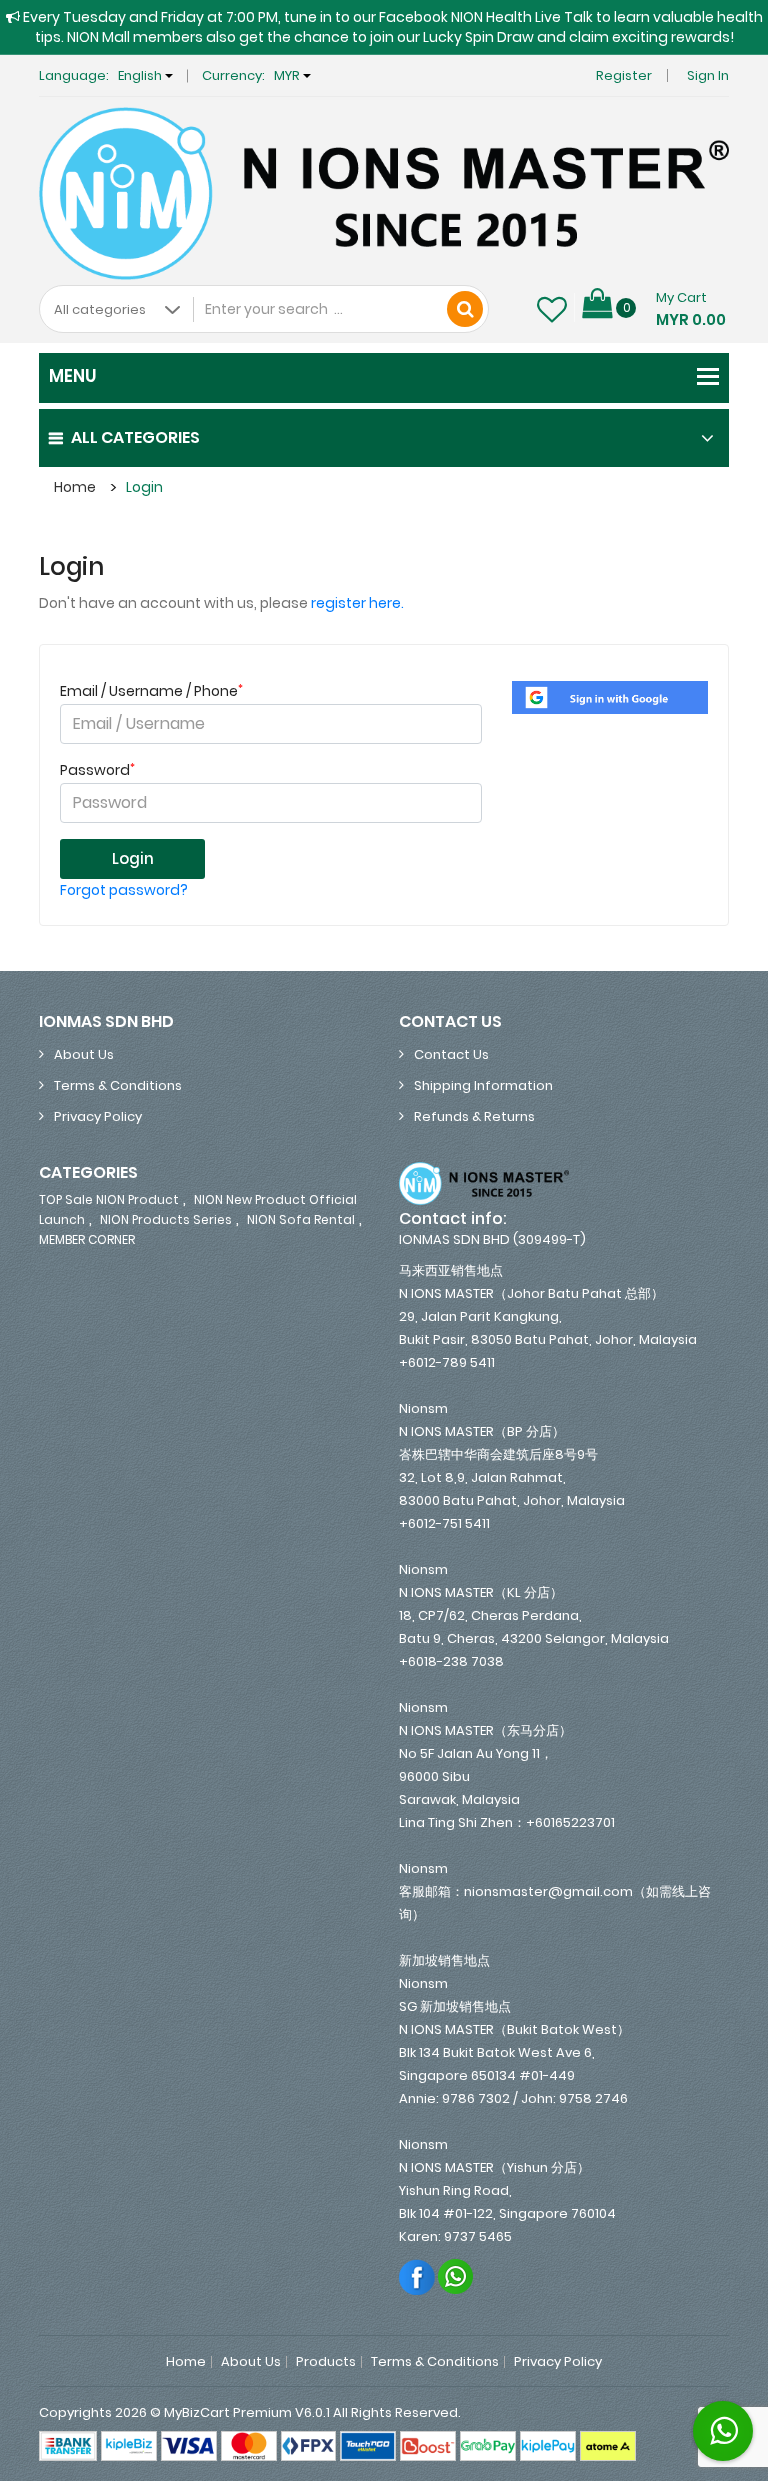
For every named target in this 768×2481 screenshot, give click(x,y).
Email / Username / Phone (151, 691)
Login (144, 487)
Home (75, 487)
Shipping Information (483, 1085)
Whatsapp (456, 2276)
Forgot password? (124, 890)
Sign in (708, 75)
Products (326, 2362)
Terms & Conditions (118, 1085)
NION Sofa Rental (301, 1219)
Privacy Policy (98, 1116)
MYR (288, 75)
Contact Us (451, 1054)
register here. (357, 603)
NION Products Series (166, 1219)
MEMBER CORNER (87, 1239)
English (141, 75)
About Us (84, 1054)
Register (624, 75)
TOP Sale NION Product (109, 1199)
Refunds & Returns (474, 1116)
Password (97, 770)
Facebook (417, 2276)
